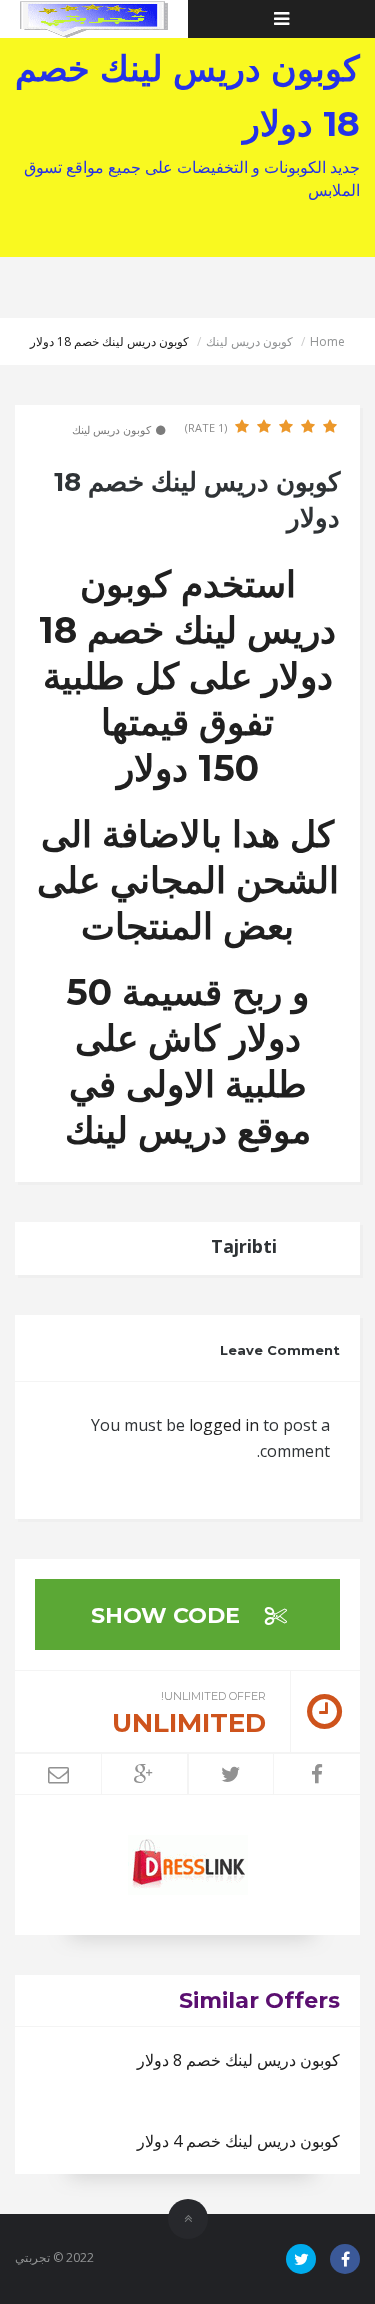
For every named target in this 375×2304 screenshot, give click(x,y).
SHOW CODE (168, 1615)
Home (327, 341)
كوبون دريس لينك (249, 341)
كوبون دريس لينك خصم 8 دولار (238, 2060)
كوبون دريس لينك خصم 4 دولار (238, 2141)
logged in (224, 1425)
